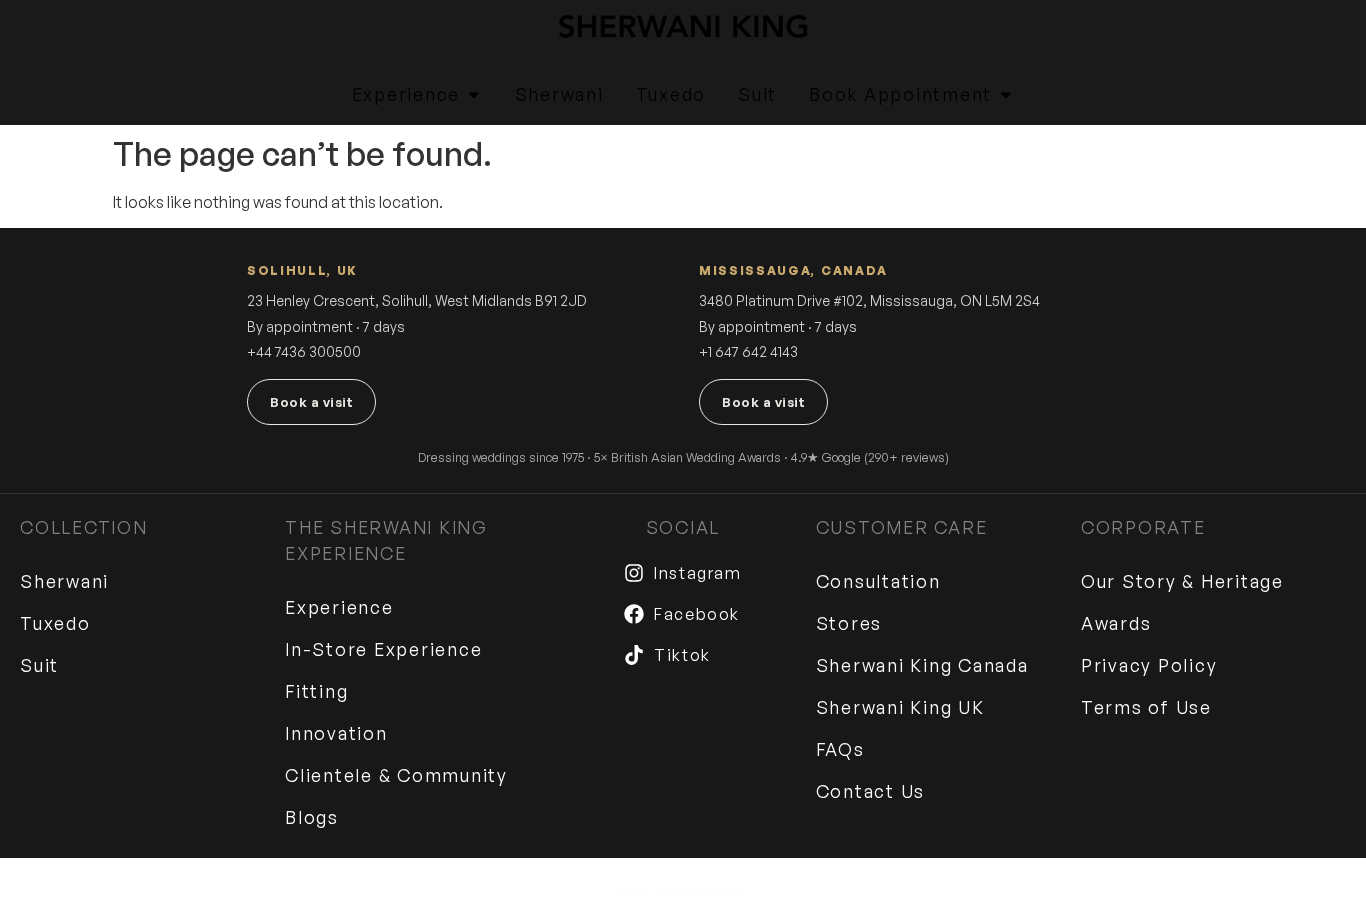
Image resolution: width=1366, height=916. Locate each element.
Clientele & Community (396, 775)
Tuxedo (55, 623)
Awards (1116, 623)
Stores (849, 623)
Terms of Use (1146, 707)
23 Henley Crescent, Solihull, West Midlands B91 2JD (417, 300)
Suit (39, 665)
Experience (339, 607)
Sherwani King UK (900, 707)
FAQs (840, 749)
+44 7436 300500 (304, 351)
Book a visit (311, 402)
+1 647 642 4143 (748, 351)
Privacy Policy (1149, 665)
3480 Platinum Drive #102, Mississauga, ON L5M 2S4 (869, 300)
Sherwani (64, 581)
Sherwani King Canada (922, 665)
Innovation (336, 733)
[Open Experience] (474, 95)
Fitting (316, 691)
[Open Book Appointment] (1006, 95)
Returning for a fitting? (683, 892)
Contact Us (871, 791)
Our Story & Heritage (1182, 581)
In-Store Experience (383, 649)
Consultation (878, 581)
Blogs (312, 817)
